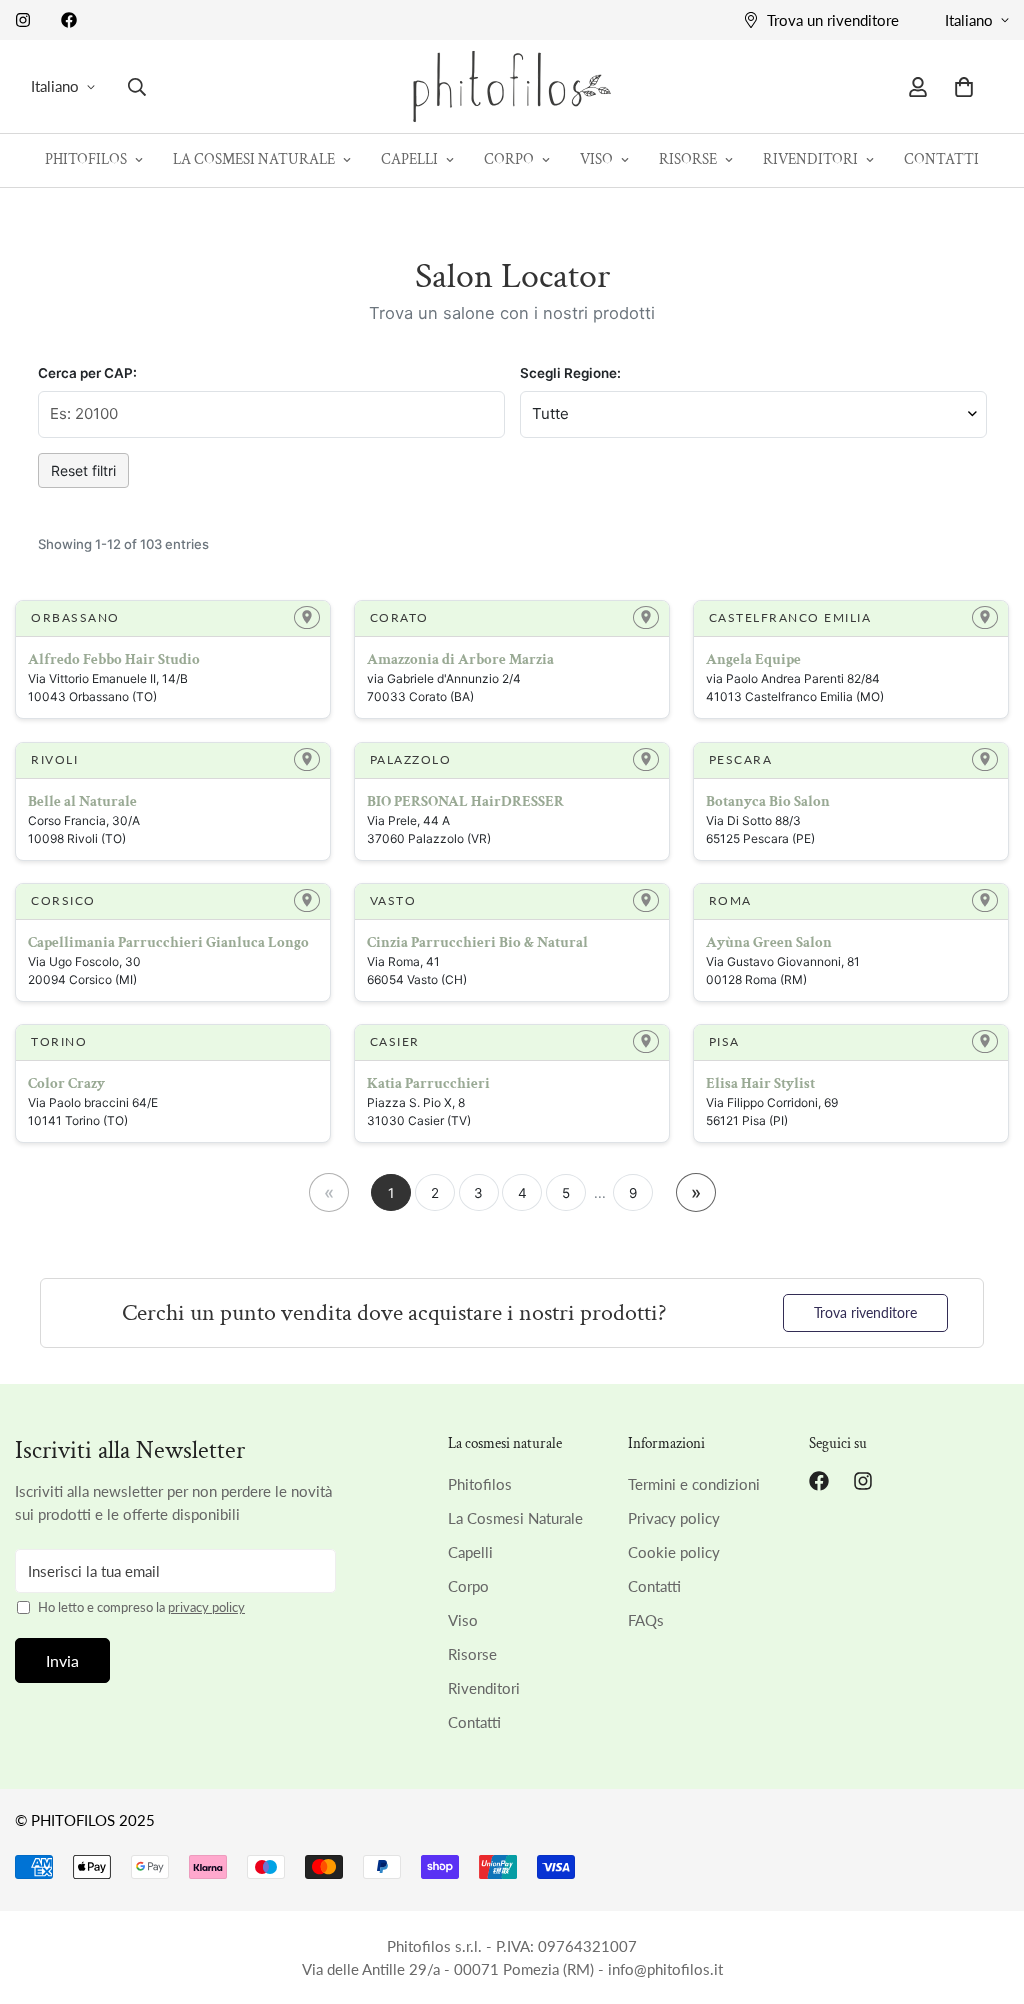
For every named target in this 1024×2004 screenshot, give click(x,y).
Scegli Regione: (570, 373)
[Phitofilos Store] (512, 86)
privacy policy (206, 1607)
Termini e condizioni (694, 1484)
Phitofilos (86, 159)
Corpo (509, 159)
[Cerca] (137, 87)
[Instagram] (23, 20)
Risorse (688, 159)
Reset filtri (83, 470)
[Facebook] (69, 20)
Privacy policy (674, 1518)
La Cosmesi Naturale (254, 159)
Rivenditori (810, 159)
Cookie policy (674, 1552)
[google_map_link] (307, 617)
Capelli (409, 159)
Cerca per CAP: (87, 373)
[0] (964, 87)
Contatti (941, 159)
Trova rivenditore (865, 1312)
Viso (596, 159)
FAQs (646, 1620)
